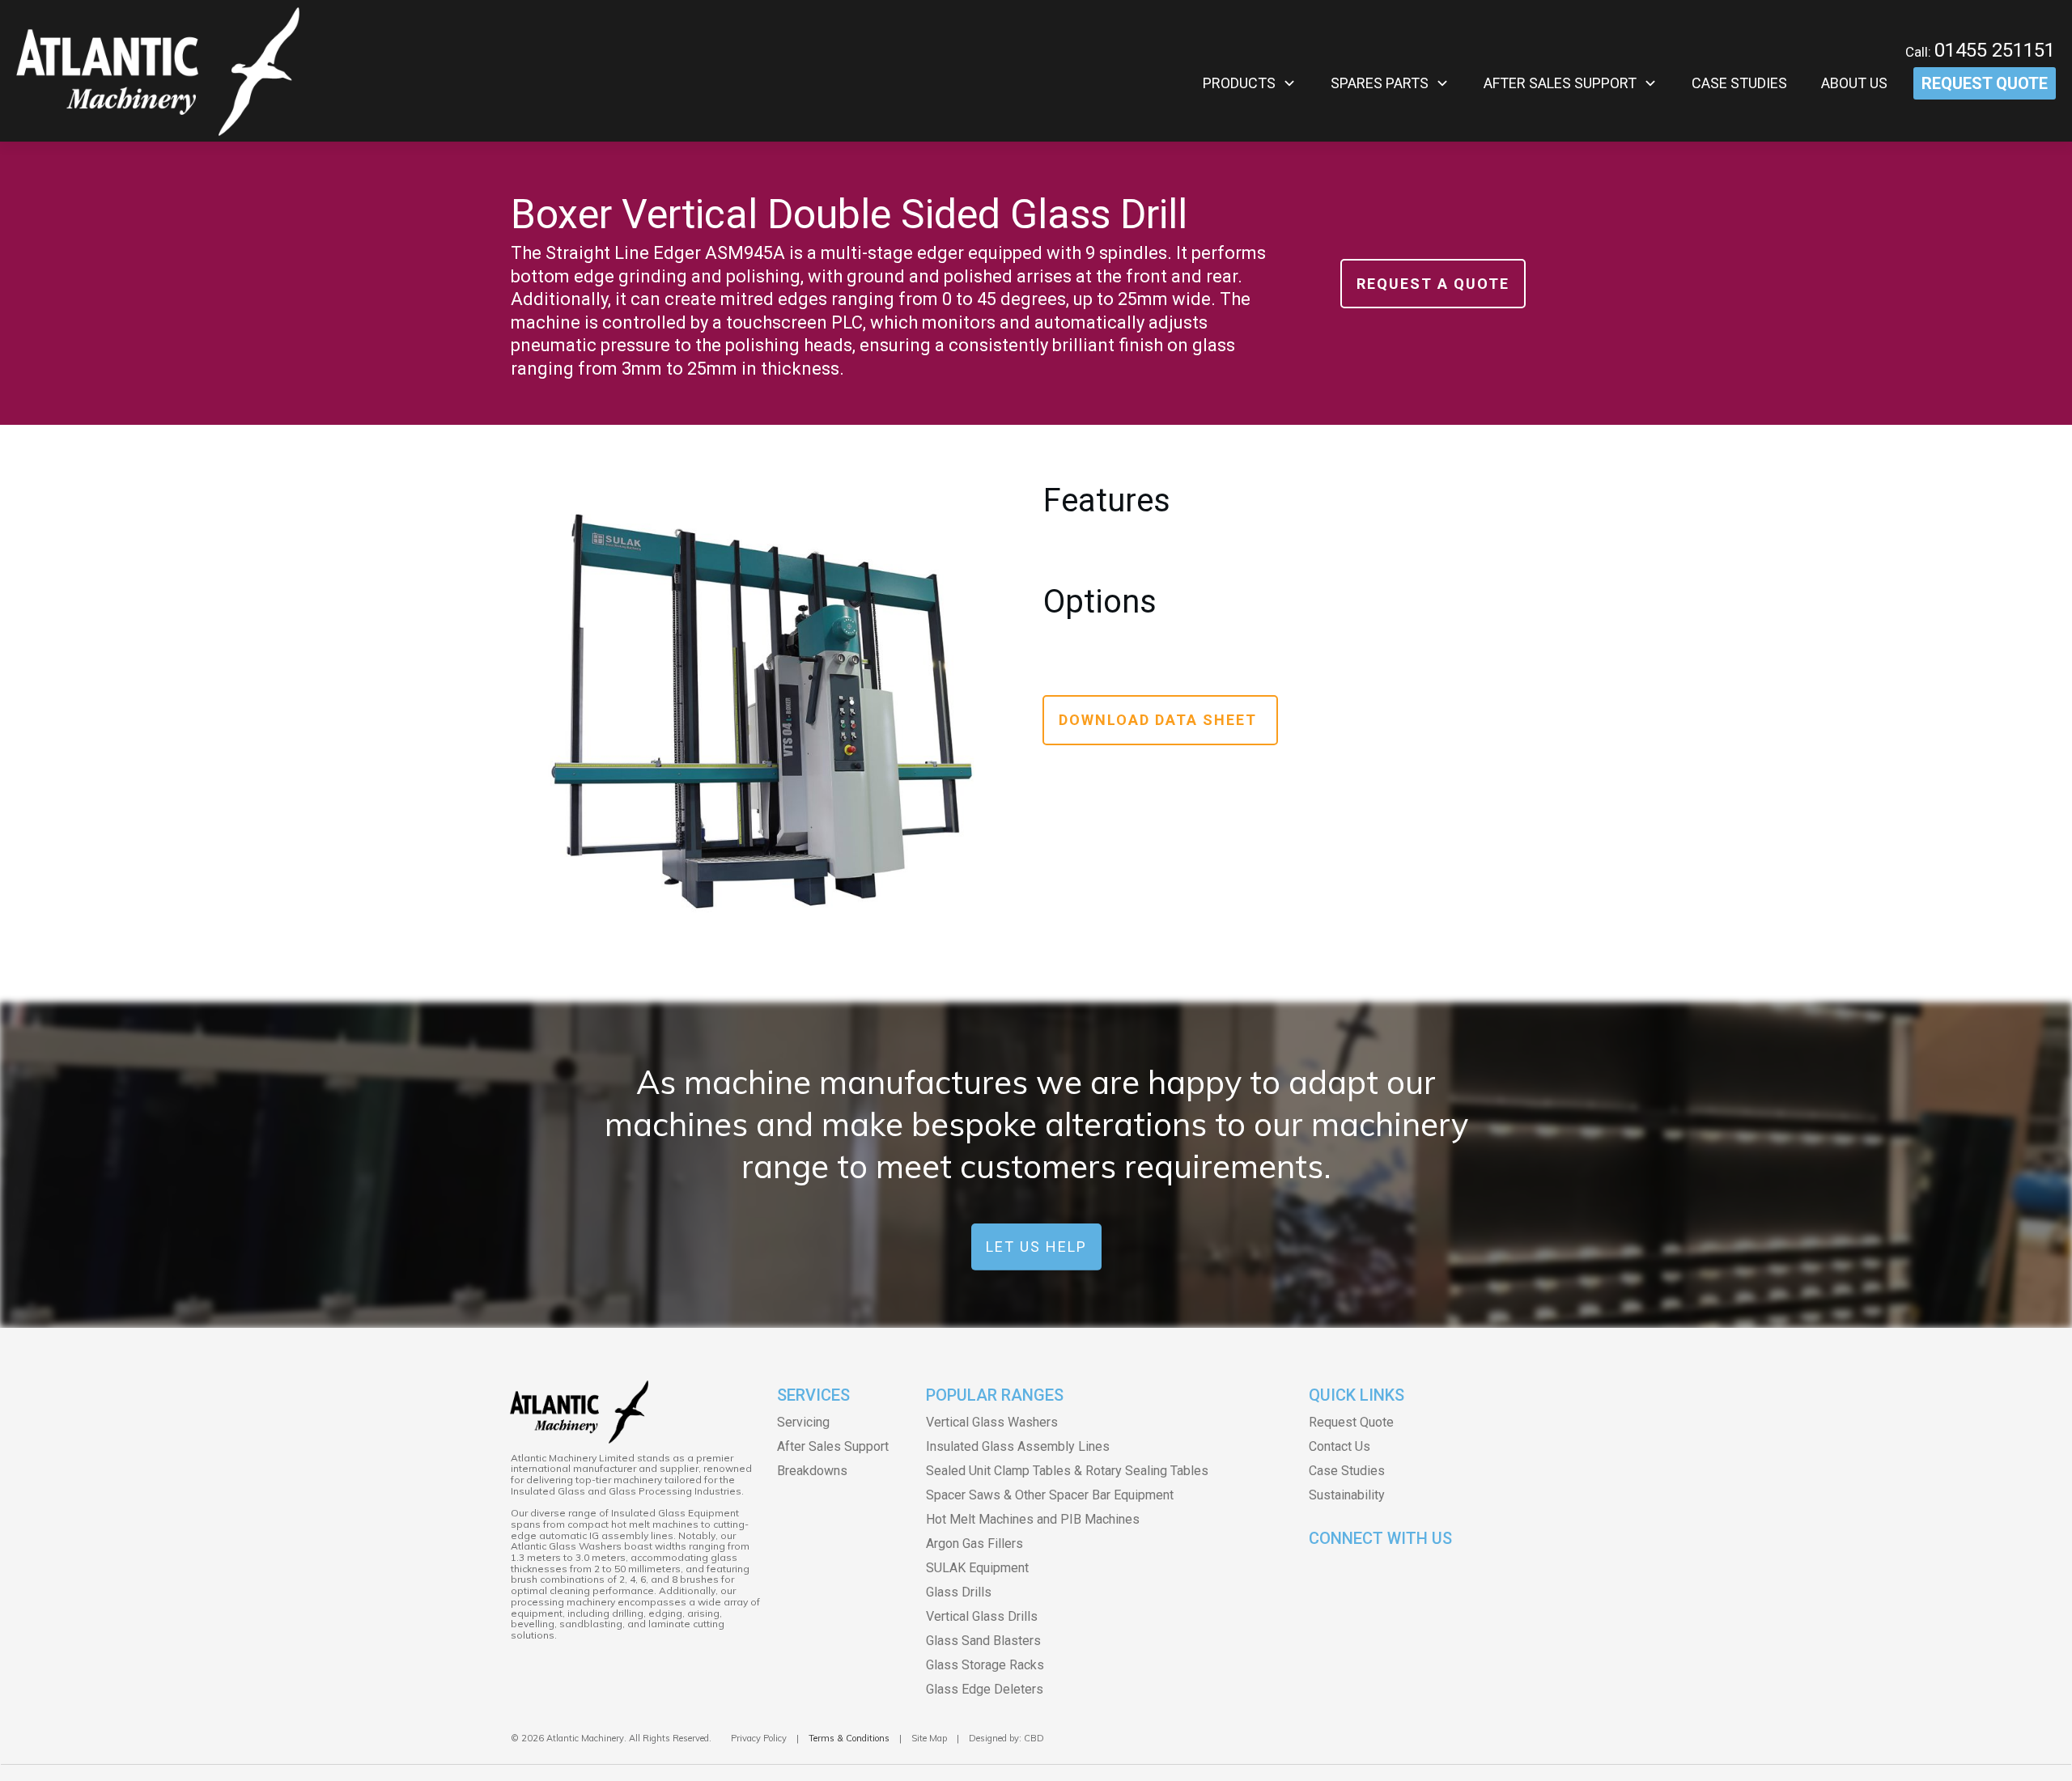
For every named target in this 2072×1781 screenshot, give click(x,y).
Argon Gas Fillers (974, 1544)
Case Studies (1347, 1471)
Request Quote (1351, 1422)
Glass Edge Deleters (985, 1689)
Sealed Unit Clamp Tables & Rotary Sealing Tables (1067, 1471)
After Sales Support (833, 1446)
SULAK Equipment (977, 1568)
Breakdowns (812, 1471)
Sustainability (1347, 1495)
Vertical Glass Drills (982, 1616)
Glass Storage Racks (985, 1665)
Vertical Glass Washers (992, 1422)
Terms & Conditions (849, 1738)
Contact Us (1340, 1446)
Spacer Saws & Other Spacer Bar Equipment (1050, 1495)
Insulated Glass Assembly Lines (1018, 1446)
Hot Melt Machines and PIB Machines (1033, 1519)
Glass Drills (959, 1592)
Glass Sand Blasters (983, 1641)
